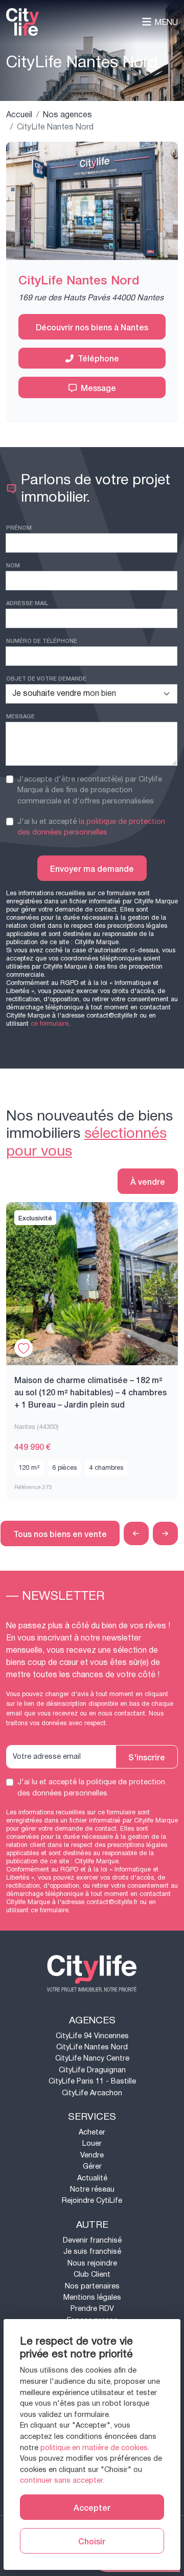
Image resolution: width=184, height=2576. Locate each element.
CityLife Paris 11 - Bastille (92, 2081)
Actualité (92, 2178)
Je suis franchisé (92, 2252)
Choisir (92, 2541)
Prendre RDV (92, 2309)
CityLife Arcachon (92, 2093)
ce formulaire (50, 1024)
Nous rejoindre (92, 2263)
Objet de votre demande (46, 678)
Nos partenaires (92, 2286)
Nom (13, 565)
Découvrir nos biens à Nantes (92, 327)
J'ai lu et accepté (91, 827)
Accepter (92, 2507)
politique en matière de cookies (94, 2448)
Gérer (92, 2166)
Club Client (92, 2274)
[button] (136, 1534)
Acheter (92, 2132)
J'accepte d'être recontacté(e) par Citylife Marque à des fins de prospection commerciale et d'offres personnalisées (90, 790)
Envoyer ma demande (92, 868)
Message (98, 387)
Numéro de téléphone (42, 640)
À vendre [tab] (148, 1181)
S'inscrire (147, 1757)
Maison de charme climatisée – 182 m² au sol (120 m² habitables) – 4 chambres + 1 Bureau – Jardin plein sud (90, 1392)
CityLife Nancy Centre (92, 2058)
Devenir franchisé (92, 2240)
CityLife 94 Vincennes (92, 2036)
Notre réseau (92, 2189)
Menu (166, 22)
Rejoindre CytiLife (92, 2201)
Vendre (92, 2155)
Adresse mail (27, 603)
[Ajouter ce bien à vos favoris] (24, 1348)
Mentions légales (92, 2297)
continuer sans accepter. (62, 2480)
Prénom (19, 527)
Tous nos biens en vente (60, 1533)
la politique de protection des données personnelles (91, 827)
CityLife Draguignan (92, 2070)
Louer (92, 2143)
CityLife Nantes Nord (92, 2047)
